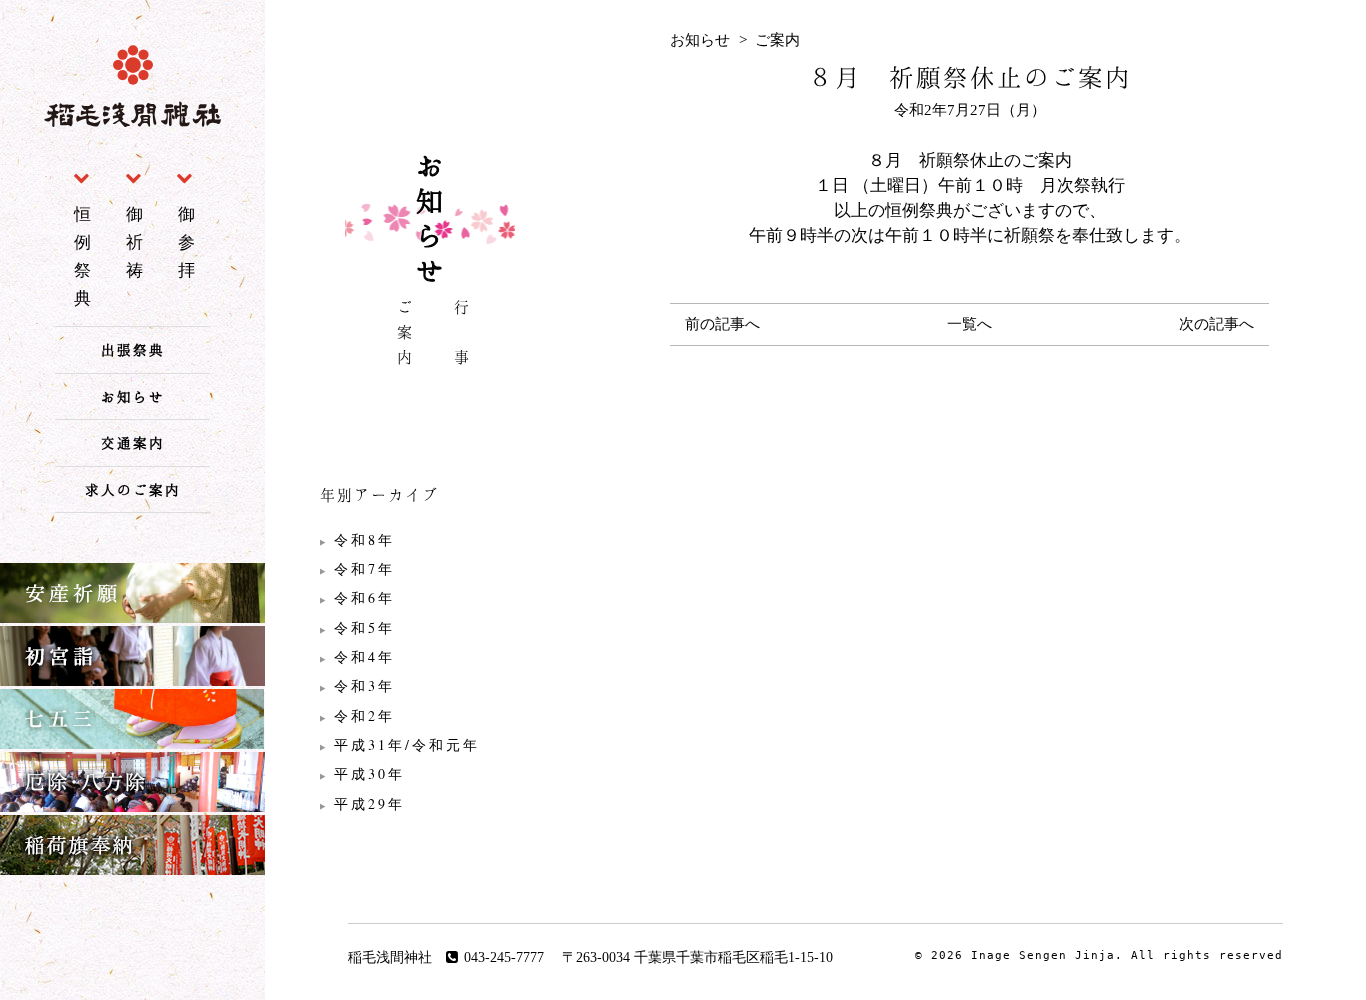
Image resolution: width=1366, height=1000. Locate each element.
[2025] (430, 569)
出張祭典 (133, 349)
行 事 (461, 335)
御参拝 (189, 242)
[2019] (430, 745)
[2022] (430, 657)
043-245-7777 (504, 957)
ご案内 (405, 335)
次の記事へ (1216, 324)
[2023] (430, 628)
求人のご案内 (133, 489)
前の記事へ (722, 324)
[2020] (430, 716)
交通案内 (133, 442)
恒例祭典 (85, 256)
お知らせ (133, 396)
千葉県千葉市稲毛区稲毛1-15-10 (733, 957)
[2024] (430, 598)
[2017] (430, 804)
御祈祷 (137, 242)
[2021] (430, 686)
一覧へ (969, 324)
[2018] (430, 774)
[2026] (430, 540)
